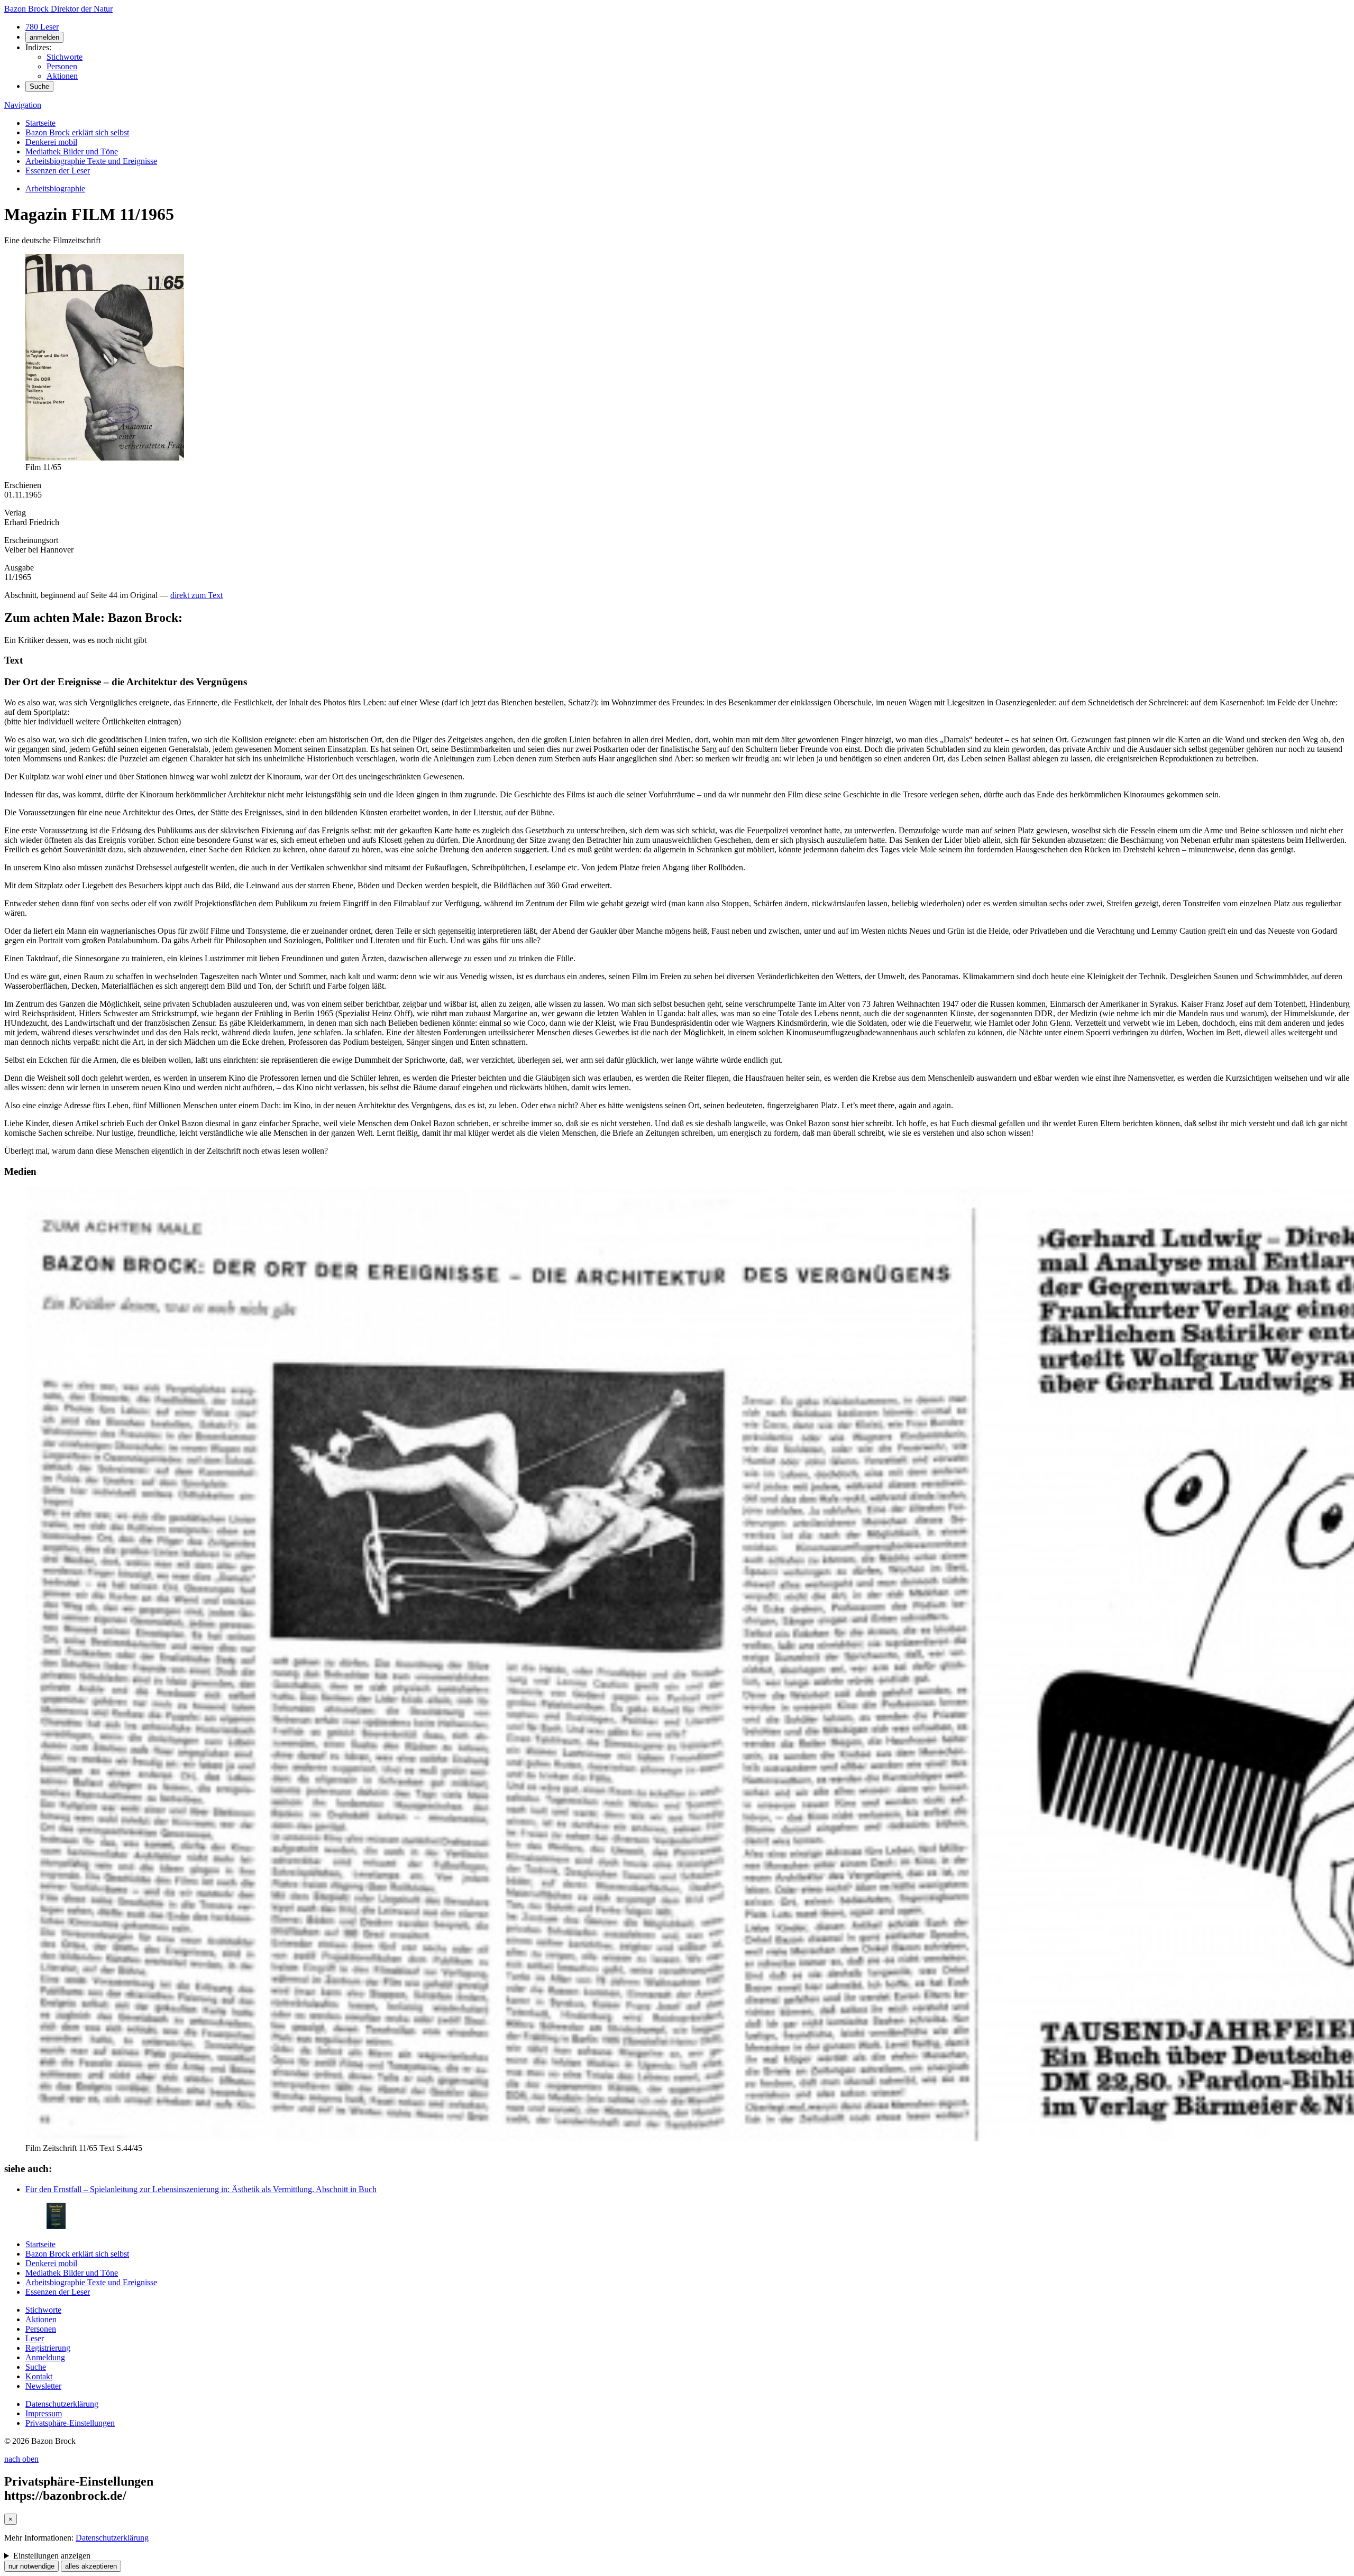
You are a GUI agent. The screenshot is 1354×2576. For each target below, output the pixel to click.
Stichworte (65, 57)
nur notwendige (31, 2566)
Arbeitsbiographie (55, 188)
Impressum (44, 2413)
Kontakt (39, 2376)
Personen (62, 66)
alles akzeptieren (91, 2566)
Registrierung (48, 2348)
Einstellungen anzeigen (52, 2556)
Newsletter (43, 2386)
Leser (35, 2338)
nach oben (21, 2459)
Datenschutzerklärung (62, 2404)
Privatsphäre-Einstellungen (70, 2423)
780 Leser (42, 27)
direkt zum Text (196, 595)
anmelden (44, 37)
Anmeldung (45, 2357)
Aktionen (62, 76)
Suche (39, 86)
